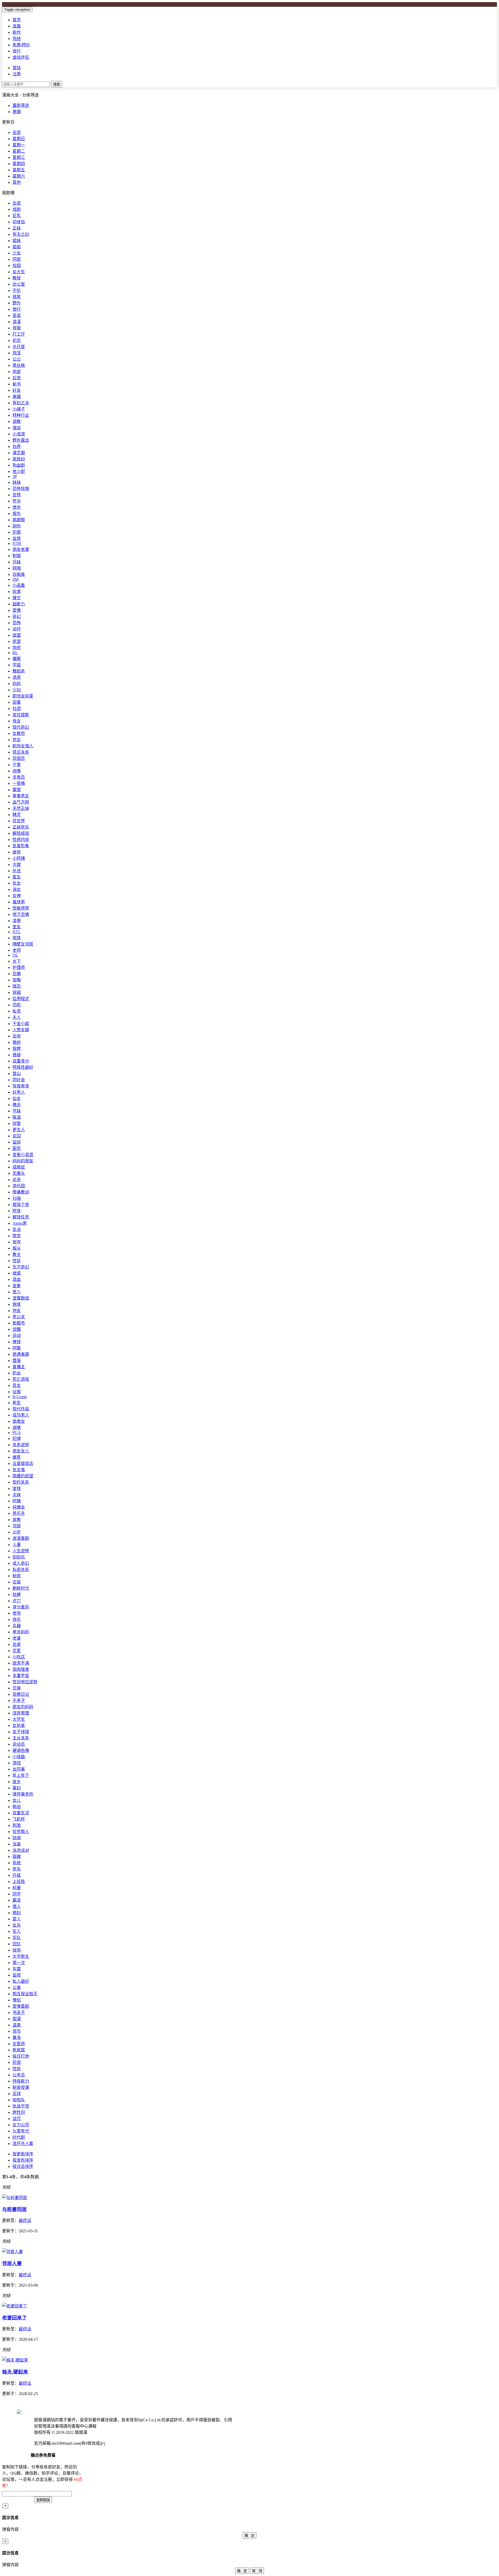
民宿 (17, 2062)
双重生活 (21, 1813)
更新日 (8, 122)
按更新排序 (23, 2154)
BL (15, 653)
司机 (17, 1005)
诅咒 (17, 2119)
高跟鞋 (19, 520)
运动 (17, 1336)
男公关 (19, 1317)
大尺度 (19, 347)
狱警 (17, 1123)
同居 (17, 259)
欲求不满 (21, 1663)
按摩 (17, 1049)
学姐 (17, 665)
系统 (17, 1863)
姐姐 (17, 247)
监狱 (17, 1142)
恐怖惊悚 (21, 489)
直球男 (19, 902)
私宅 (17, 1011)
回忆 (17, 1944)
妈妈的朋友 (23, 1161)
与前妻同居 (14, 2209)
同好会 (19, 1080)
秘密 (17, 1576)
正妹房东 (21, 827)
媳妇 (17, 1913)
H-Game (20, 1397)
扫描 (17, 1198)
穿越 (17, 992)
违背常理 (21, 1713)
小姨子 (19, 409)
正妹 (17, 228)
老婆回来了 (14, 2318)
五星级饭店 (23, 1463)
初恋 (17, 340)
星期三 (19, 157)
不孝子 (19, 1701)
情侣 (17, 2000)
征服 (17, 1392)
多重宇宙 (21, 1676)
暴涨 (17, 2037)
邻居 (17, 1526)
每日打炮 (21, 2056)
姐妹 (17, 241)
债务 (17, 507)
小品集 (19, 585)
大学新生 (21, 1956)
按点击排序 (23, 2166)
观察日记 (21, 1694)
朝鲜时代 (21, 1588)
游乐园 (19, 1186)
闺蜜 (17, 702)
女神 (17, 896)
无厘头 (19, 1173)
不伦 (17, 291)
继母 (17, 852)
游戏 (17, 1763)
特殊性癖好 (23, 1067)
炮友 (17, 1311)
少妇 (17, 690)
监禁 (17, 539)
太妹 (17, 1495)
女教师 (19, 733)
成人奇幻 (21, 1563)
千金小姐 (21, 1024)
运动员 (19, 1744)
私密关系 (21, 1570)
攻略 (17, 980)
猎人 (17, 1906)
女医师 (19, 2044)
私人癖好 (21, 1981)
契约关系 (21, 1482)
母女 (17, 721)
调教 (17, 422)
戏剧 (17, 209)
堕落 (17, 1361)
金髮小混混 (23, 1155)
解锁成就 (21, 833)
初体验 (19, 222)
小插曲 (19, 1757)
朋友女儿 (21, 1451)
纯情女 (19, 1507)
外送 (17, 871)
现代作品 (21, 1409)
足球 (17, 2094)
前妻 (17, 1888)
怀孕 (17, 501)
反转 (17, 495)
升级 (17, 1875)
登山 (17, 1074)
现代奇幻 (21, 727)
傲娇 (17, 1042)
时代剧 (19, 2137)
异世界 (19, 821)
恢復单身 (21, 1086)
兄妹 (17, 562)
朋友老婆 (21, 549)
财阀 (17, 1838)
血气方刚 (21, 802)
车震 (17, 1969)
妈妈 (17, 684)
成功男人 (21, 1415)
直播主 (19, 1367)
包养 (17, 446)
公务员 (19, 2075)
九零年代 (21, 2131)
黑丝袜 (19, 365)
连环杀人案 (23, 2144)
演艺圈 (19, 453)
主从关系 (21, 1738)
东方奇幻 (21, 1267)
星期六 (19, 176)
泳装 (17, 1844)
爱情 (17, 610)
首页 (17, 20)
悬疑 (17, 1055)
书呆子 (19, 2013)
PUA (17, 1433)
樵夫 (17, 1105)
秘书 (17, 384)
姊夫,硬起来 (15, 2372)
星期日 (19, 139)
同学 (17, 1894)
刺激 (17, 1825)
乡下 (17, 961)
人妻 (17, 1545)
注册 (17, 74)
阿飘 (17, 1348)
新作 (17, 32)
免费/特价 (21, 45)
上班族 (19, 1882)
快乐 (17, 1619)
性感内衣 (21, 840)
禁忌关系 (21, 752)
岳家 (17, 1644)
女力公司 (21, 2125)
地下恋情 (21, 914)
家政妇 (19, 459)
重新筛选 (21, 105)
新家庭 (19, 2050)
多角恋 (19, 777)
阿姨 (17, 1501)
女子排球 (21, 1732)
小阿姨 (19, 858)
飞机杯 (19, 1819)
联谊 (17, 1117)
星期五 (19, 170)
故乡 (17, 1782)
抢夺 (17, 1242)
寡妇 (17, 1788)
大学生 (19, 1719)
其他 (17, 182)
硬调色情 (21, 1750)
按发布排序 (23, 2160)
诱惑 (17, 677)
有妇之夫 (21, 403)
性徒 (17, 1261)
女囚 (17, 1136)
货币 (17, 2031)
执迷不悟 (21, 2106)
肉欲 (17, 372)
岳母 (17, 1036)
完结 (17, 39)
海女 (17, 889)
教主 (17, 1254)
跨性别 (19, 2112)
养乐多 (19, 1513)
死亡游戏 (21, 1379)
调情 (17, 1428)
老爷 (17, 1613)
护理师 (19, 967)
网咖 (17, 568)
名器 (17, 1626)
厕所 (17, 526)
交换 (17, 1688)
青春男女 (21, 796)
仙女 (17, 1098)
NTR (17, 543)
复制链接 (43, 2500)
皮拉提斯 (21, 715)
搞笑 (17, 297)
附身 (17, 1211)
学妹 (17, 1111)
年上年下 (21, 1775)
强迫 (17, 428)
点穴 (17, 1601)
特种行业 (21, 415)
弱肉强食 (21, 1669)
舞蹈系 (19, 671)
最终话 (25, 2220)
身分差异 (21, 1607)
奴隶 (17, 592)
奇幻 (17, 617)
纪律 (17, 1439)
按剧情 (8, 193)
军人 (17, 1931)
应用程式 (21, 999)
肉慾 (17, 648)
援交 (17, 598)
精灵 (17, 815)
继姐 (17, 1273)
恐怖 (17, 623)
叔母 (17, 1950)
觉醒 (17, 1329)
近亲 (17, 1180)
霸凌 (17, 1900)
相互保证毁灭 (25, 1994)
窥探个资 (21, 1205)
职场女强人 (23, 746)
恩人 (17, 1292)
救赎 (17, 1304)
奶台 (17, 1373)
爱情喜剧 (21, 2006)
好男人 (19, 1092)
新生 (17, 1403)
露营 (17, 790)
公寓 (17, 1988)
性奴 (17, 2069)
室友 (17, 927)
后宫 (17, 378)
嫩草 (17, 1457)
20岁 (17, 1532)
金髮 (17, 1286)
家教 (17, 1520)
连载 (17, 26)
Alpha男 (20, 1223)
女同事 (19, 1769)
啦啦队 (19, 2100)
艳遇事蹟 (21, 1354)
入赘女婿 (21, 1030)
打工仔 (19, 334)
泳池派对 (21, 1850)
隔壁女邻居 (23, 944)
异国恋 (19, 758)
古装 (17, 1582)
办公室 (19, 284)
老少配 (19, 471)
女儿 (17, 1800)
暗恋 (17, 986)
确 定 (249, 2536)
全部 (17, 132)
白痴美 (19, 574)
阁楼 (17, 1857)
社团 (17, 709)
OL (15, 955)
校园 (17, 266)
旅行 (17, 309)
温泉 (17, 2025)
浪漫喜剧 (21, 1538)
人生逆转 (21, 1551)
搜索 (57, 84)
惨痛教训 (21, 1192)
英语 (17, 315)
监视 (17, 1975)
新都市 (19, 1323)
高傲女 (19, 1421)
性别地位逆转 (25, 1682)
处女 (17, 883)
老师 (17, 950)
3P (15, 476)
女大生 (19, 272)
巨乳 (17, 216)
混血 (17, 1279)
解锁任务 (21, 1217)
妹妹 (17, 482)
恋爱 (17, 1651)
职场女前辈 (23, 696)
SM (15, 579)
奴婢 (17, 1594)
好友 (17, 390)
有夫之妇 (21, 234)
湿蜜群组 (21, 1298)
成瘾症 (19, 1167)
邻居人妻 (12, 2263)
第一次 (19, 1963)
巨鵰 (17, 974)
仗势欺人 (21, 1832)
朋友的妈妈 (23, 1707)
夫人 (17, 1017)
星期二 (19, 151)
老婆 (17, 1638)
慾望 (17, 641)
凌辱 (17, 921)
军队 (17, 1938)
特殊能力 (21, 2081)
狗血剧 (19, 465)
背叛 (17, 328)
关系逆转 (21, 1445)
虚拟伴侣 (21, 57)
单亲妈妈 (21, 1632)
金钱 (17, 1488)
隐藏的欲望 (23, 1476)
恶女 (17, 1385)
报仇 (17, 514)
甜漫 (17, 2019)
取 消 (257, 2571)
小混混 (19, 434)
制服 (17, 556)
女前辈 (19, 1726)
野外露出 (21, 440)
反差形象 (21, 846)
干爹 (17, 765)
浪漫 (17, 322)
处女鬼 (19, 1470)
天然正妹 (21, 808)
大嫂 (17, 865)
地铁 (17, 938)
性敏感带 (21, 908)
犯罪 (17, 532)
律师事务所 (23, 1794)
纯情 (17, 771)
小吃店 (19, 1657)
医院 (17, 1148)
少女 (17, 253)
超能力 (19, 604)
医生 (17, 877)
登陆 (17, 68)
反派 (17, 1230)
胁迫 (17, 1807)
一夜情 (19, 783)
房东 (17, 1869)
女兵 (17, 1925)
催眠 (17, 659)
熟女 (17, 740)
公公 (17, 359)
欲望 (17, 635)
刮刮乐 (19, 1557)
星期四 (19, 164)
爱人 (17, 1919)
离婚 (17, 112)
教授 (17, 278)
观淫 (17, 353)
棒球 (17, 1342)
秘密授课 (21, 2087)
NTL (17, 932)
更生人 (19, 1130)
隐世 (17, 1236)
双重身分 (21, 1061)
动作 (17, 629)
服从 (17, 1248)
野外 (17, 303)
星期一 (19, 145)
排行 (17, 51)
